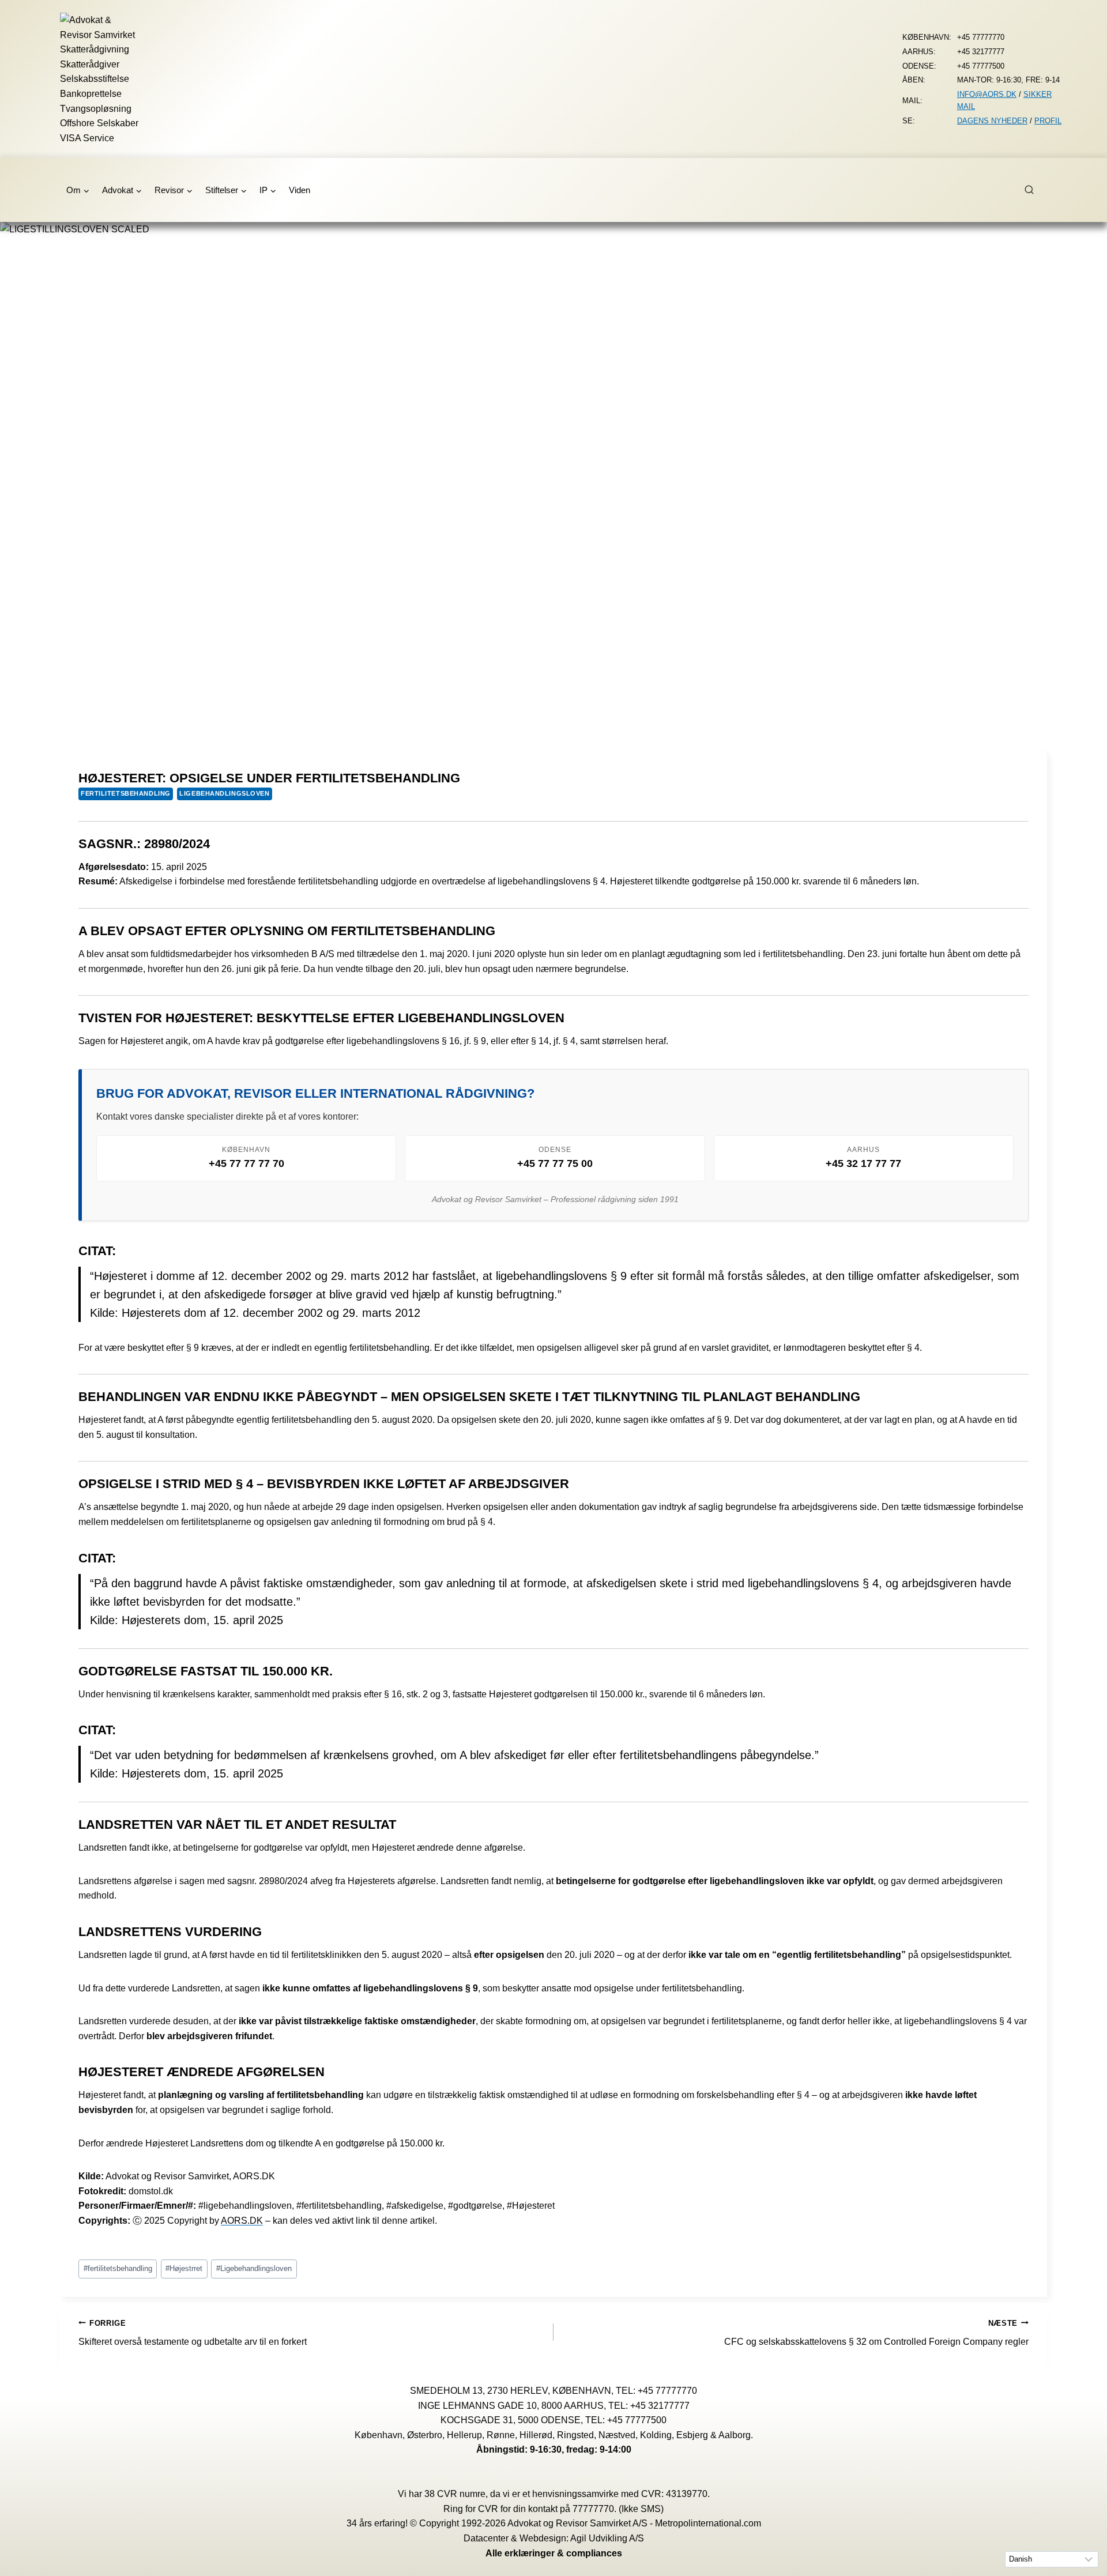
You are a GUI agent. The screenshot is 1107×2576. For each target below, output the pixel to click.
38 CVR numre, (456, 2494)
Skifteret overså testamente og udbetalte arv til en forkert (193, 2333)
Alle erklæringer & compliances (554, 2553)
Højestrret (184, 2268)
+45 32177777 (660, 2405)
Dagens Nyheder (992, 121)
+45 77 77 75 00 (555, 1163)
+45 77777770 (667, 2391)
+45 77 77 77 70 (246, 1163)
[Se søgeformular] (1036, 190)
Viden (300, 190)
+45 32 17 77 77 (863, 1163)
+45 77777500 (637, 2420)
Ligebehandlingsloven (224, 793)
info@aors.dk (987, 94)
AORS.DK (242, 2221)
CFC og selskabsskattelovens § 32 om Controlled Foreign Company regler (876, 2333)
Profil (1048, 121)
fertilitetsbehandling (126, 793)
